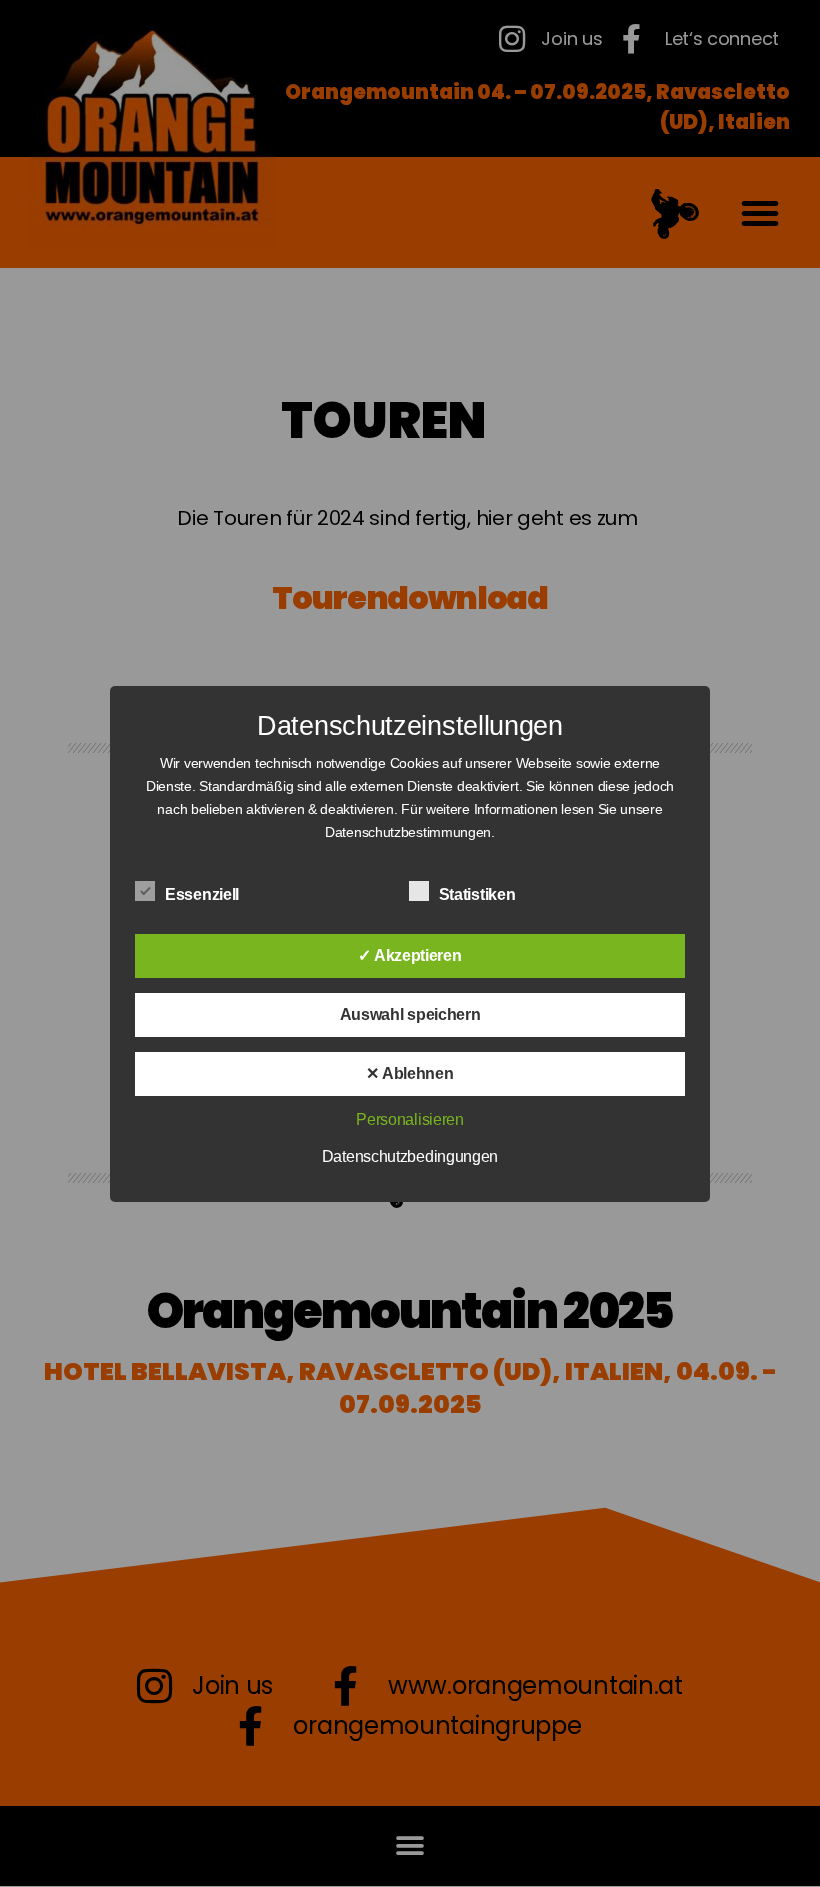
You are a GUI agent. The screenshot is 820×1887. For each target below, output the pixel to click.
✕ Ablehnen (409, 1073)
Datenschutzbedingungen (410, 1156)
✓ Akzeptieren (409, 955)
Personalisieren (410, 1119)
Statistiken (479, 894)
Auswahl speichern (410, 1014)
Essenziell (204, 894)
